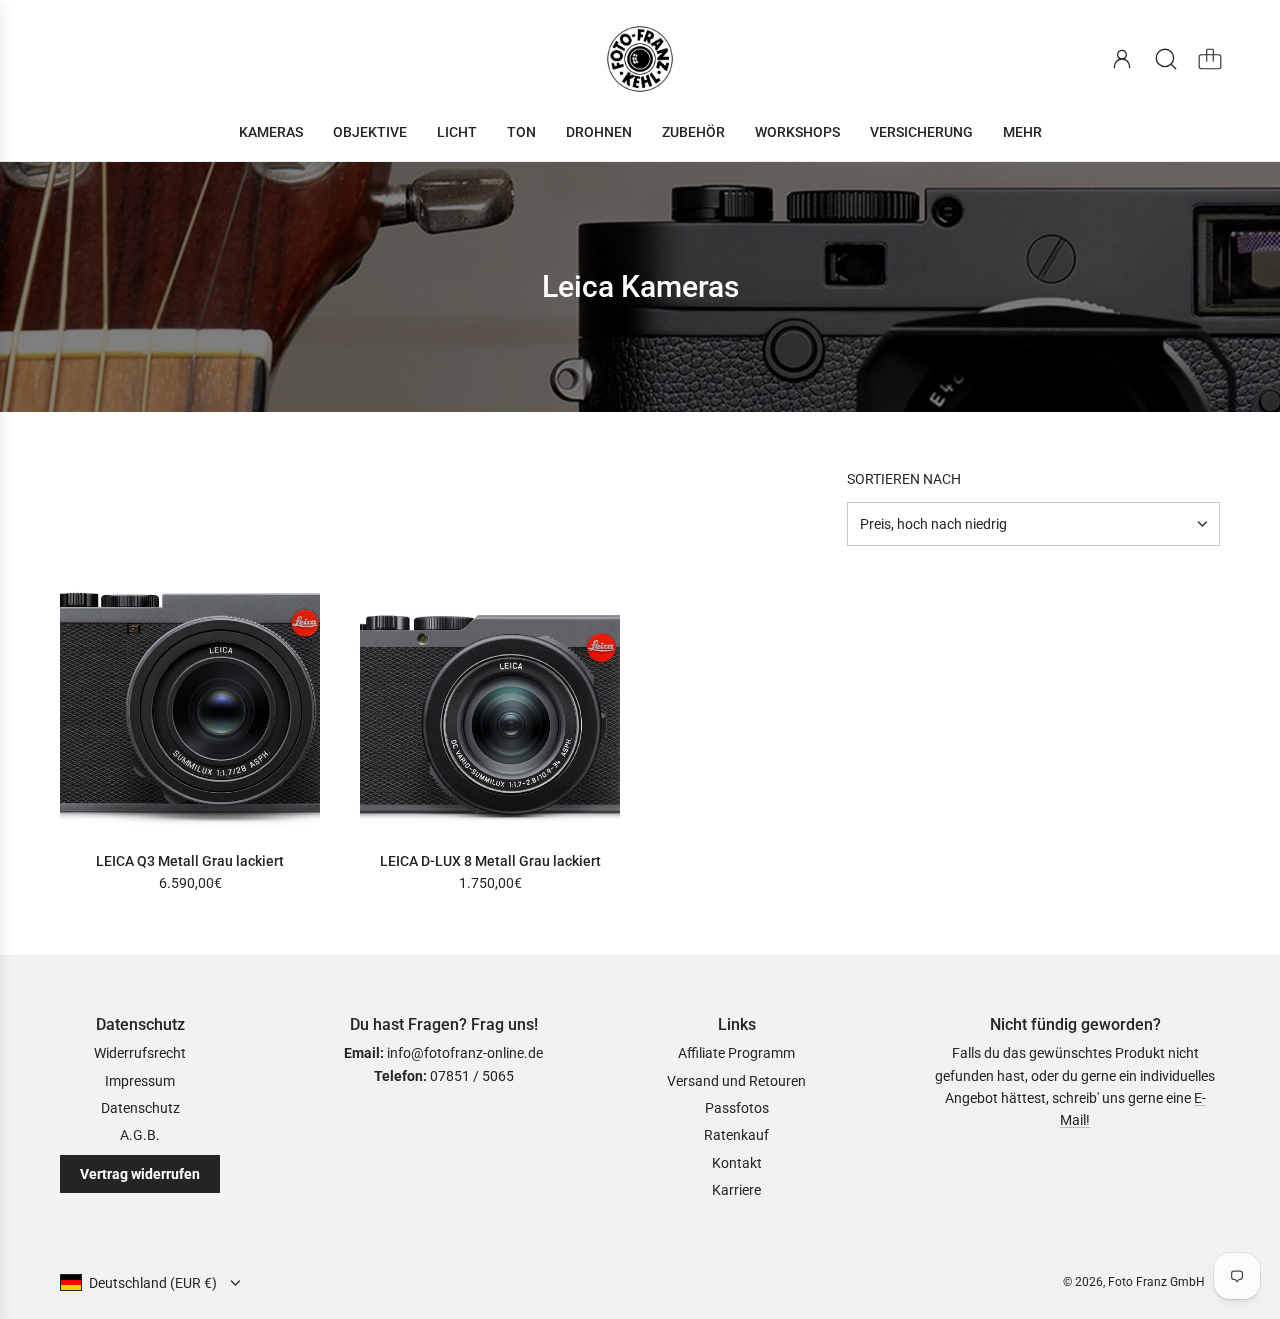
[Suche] (1166, 59)
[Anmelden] (1122, 59)
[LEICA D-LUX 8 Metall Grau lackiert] (490, 706)
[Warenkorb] (1210, 59)
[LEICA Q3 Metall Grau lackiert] (190, 706)
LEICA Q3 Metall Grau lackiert (190, 861)
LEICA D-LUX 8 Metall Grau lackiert (490, 861)
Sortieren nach (904, 479)
